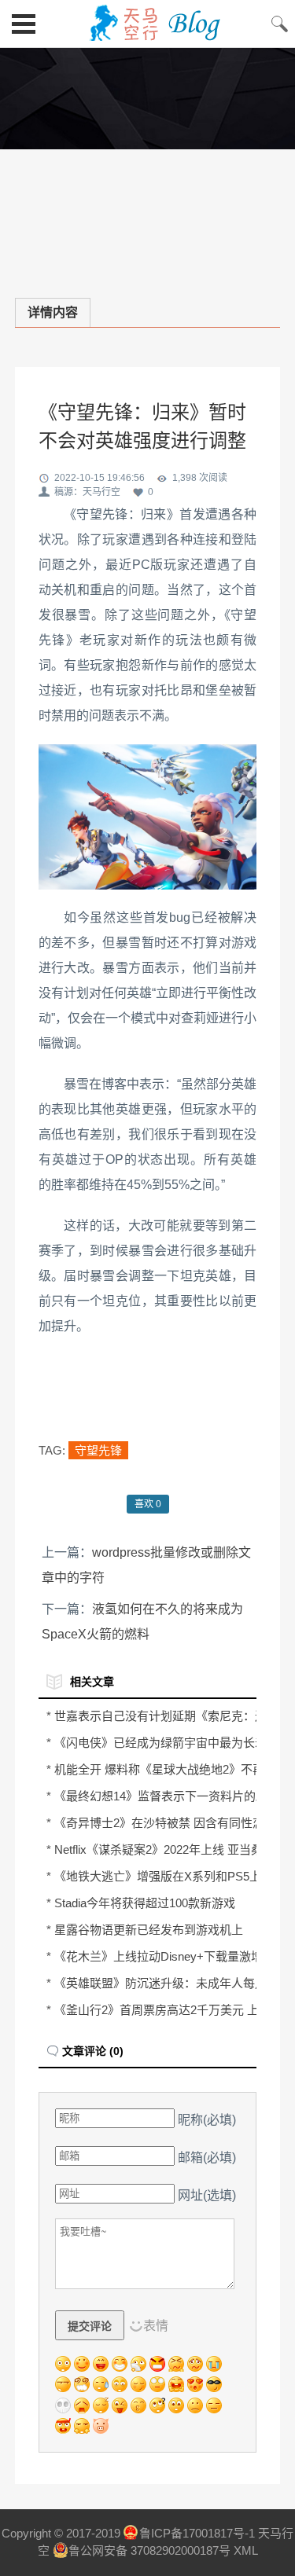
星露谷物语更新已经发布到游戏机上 (149, 1930)
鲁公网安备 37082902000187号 (149, 2550)
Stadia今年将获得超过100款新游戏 (145, 1903)
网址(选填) (207, 2195)
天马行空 (147, 24)
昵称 (207, 2120)
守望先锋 (98, 1450)
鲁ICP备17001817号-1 (197, 2533)
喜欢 (148, 1504)
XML (246, 2550)
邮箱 (207, 2158)
